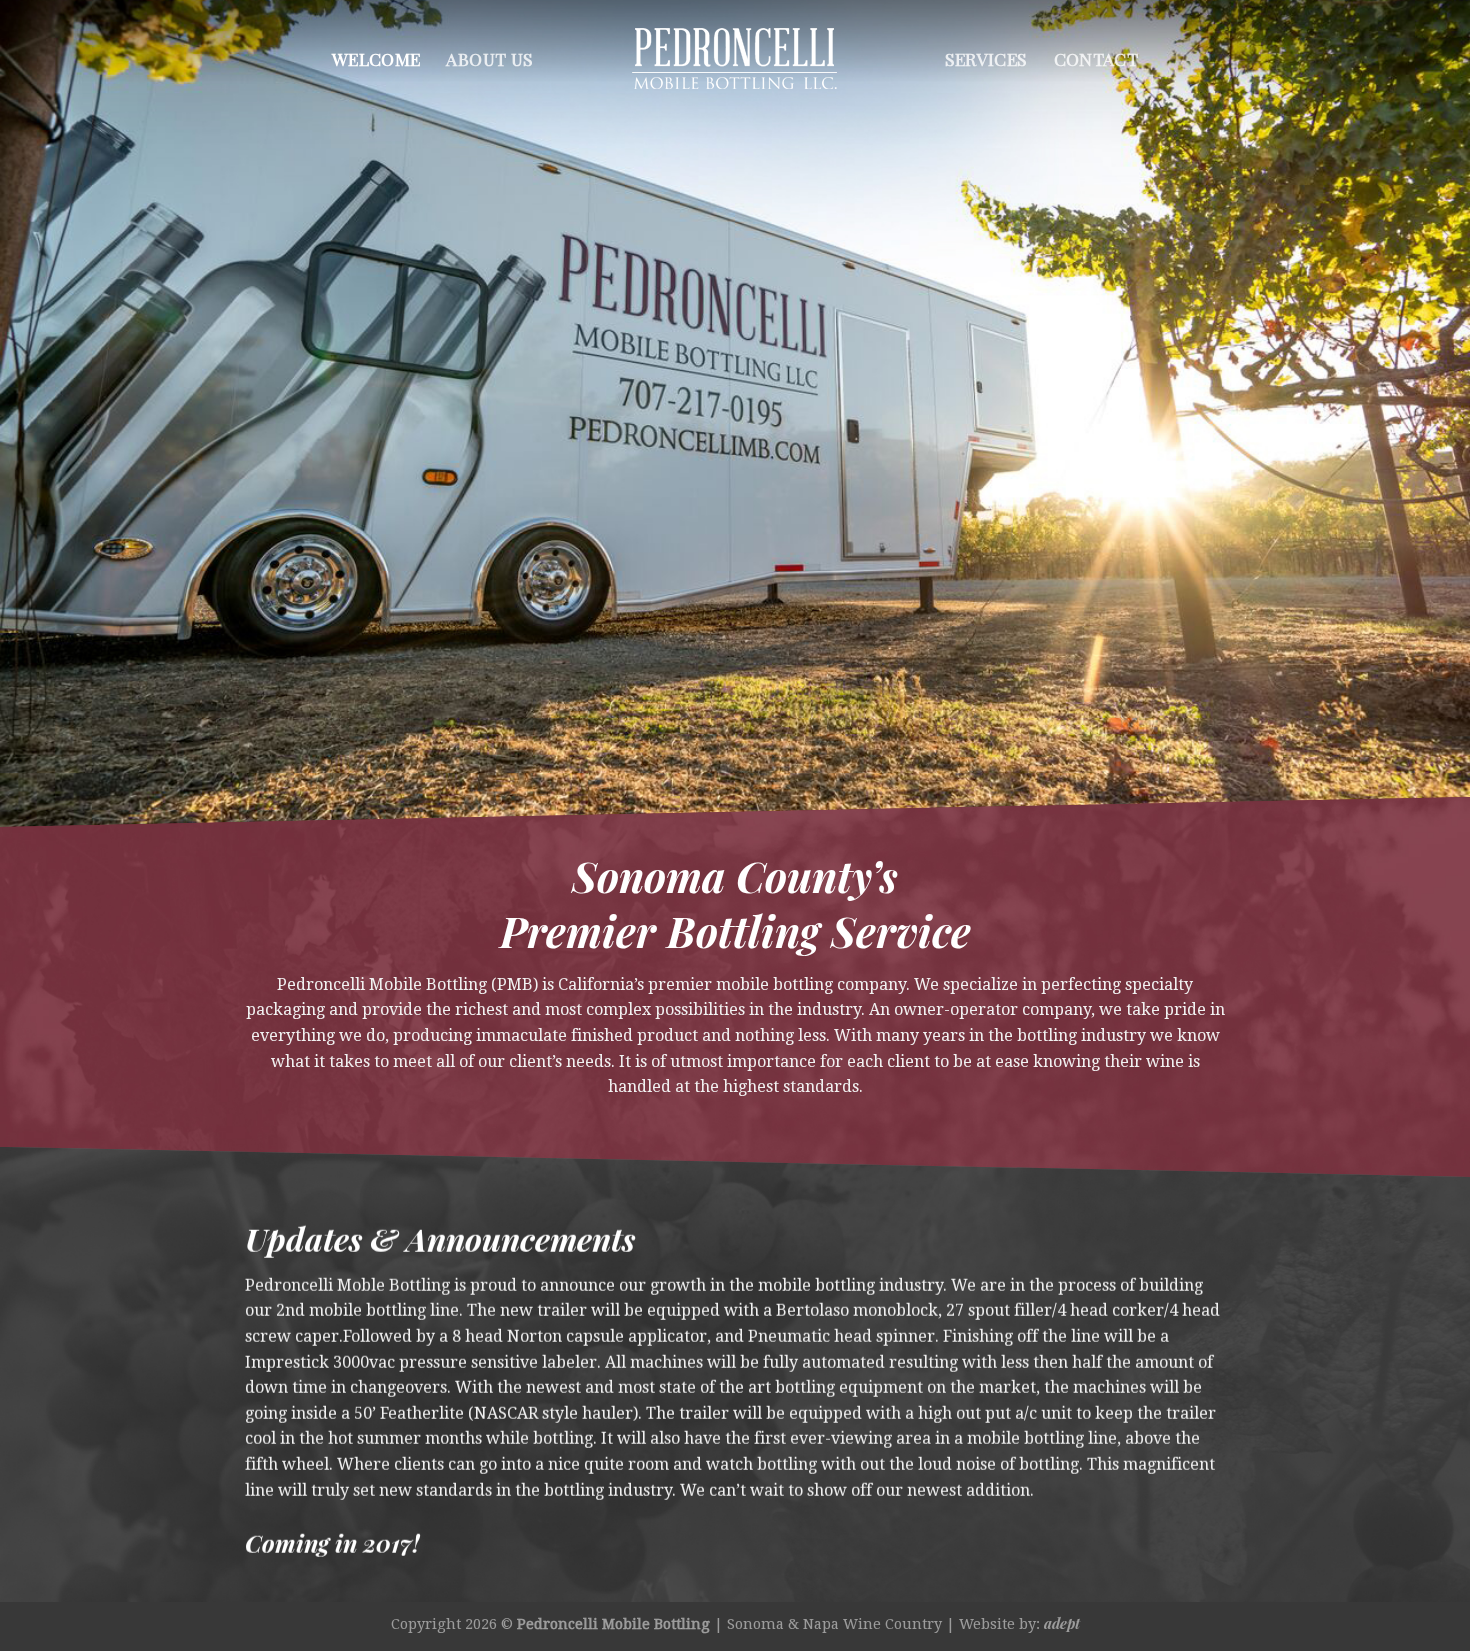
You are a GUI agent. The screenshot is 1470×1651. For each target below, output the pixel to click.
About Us (489, 58)
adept (1062, 1623)
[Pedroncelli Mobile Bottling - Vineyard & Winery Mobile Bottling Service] (735, 59)
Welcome (376, 58)
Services (986, 58)
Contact (1096, 58)
